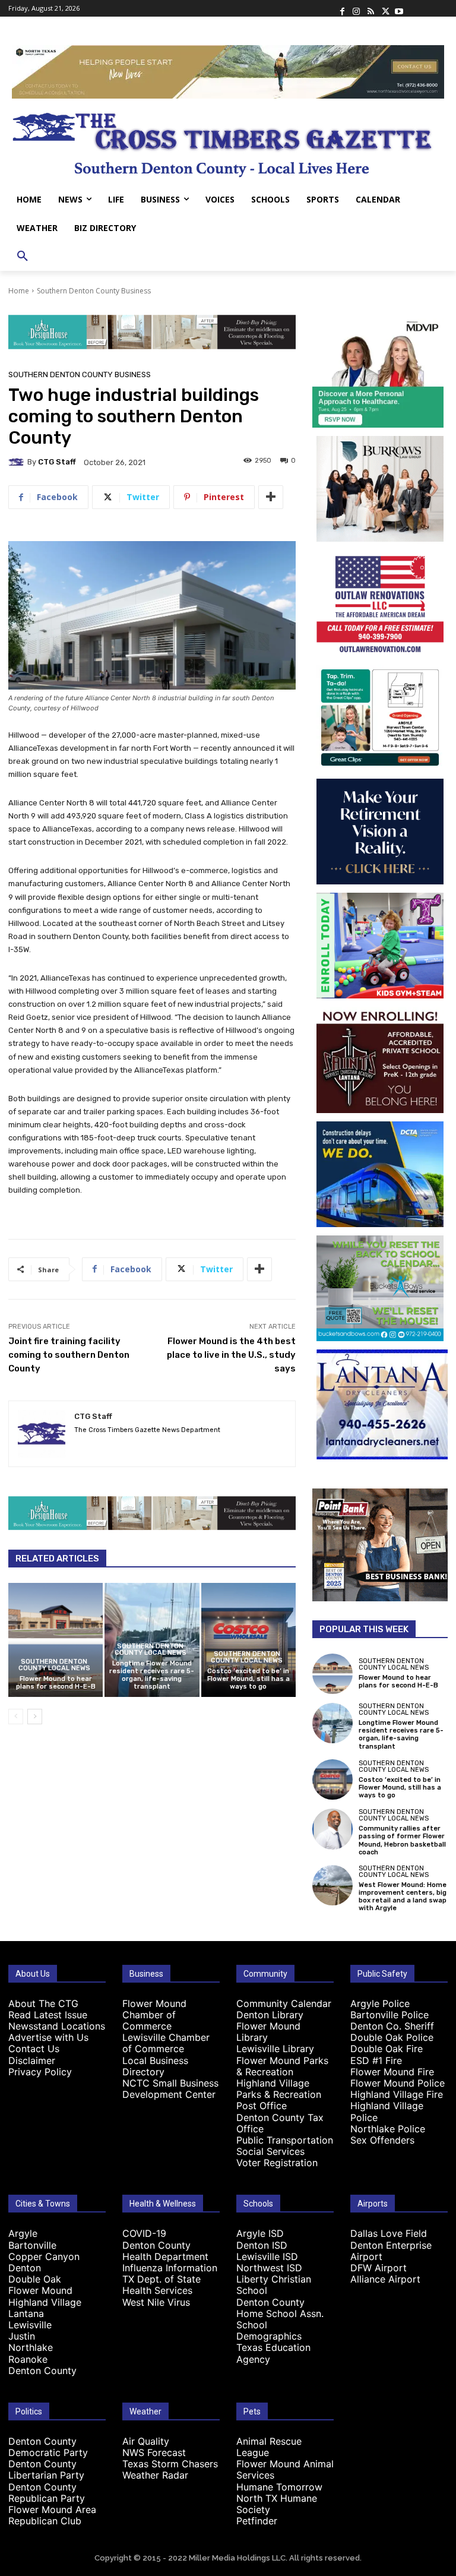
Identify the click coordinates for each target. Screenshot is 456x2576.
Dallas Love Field (389, 2233)
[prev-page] (16, 1717)
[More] (271, 497)
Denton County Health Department (165, 2251)
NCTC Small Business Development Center (170, 2089)
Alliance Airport (385, 2279)
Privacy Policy (40, 2072)
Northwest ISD (269, 2268)
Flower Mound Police (398, 2083)
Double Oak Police (392, 2037)
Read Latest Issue (48, 2015)
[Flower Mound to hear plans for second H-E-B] (56, 1640)
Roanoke (28, 2359)
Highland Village (45, 2302)
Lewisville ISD (267, 2256)
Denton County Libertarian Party (46, 2469)
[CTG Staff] (18, 462)
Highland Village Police (387, 2111)
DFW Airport (379, 2268)
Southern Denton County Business (94, 291)
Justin (22, 2336)
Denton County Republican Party (47, 2493)
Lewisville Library (275, 2049)
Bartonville (32, 2245)
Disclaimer (32, 2060)
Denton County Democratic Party (48, 2447)
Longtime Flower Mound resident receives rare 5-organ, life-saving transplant (152, 1675)
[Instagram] (356, 8)
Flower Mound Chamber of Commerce (154, 2015)
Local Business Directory (155, 2066)
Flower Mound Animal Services (285, 2469)
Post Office (262, 2106)
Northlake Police (388, 2129)
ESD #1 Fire (376, 2060)
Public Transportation (285, 2140)
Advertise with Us (48, 2037)
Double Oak (35, 2279)
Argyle (23, 2233)
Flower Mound (40, 2290)
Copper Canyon (44, 2256)
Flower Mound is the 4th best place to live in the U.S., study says (231, 1355)
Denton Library (270, 2015)
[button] (23, 257)
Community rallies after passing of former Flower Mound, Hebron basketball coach (402, 1840)
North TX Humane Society (277, 2504)
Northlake (31, 2347)
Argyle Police (380, 2003)
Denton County (42, 2370)
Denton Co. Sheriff (392, 2026)
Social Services (270, 2151)
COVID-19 (144, 2233)
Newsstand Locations (57, 2026)
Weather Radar (155, 2475)
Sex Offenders (382, 2140)
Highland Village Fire (397, 2094)
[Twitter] (385, 8)
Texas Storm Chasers (170, 2464)
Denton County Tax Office (280, 2123)
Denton (25, 2268)
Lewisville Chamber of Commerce (166, 2043)
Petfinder (257, 2521)
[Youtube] (399, 8)
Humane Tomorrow (279, 2487)
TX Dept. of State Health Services (161, 2285)
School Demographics (269, 2330)
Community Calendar (284, 2003)
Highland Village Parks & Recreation (279, 2089)
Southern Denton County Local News (54, 1665)
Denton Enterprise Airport (391, 2251)
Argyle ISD (260, 2233)
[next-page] (35, 1717)
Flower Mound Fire (392, 2072)
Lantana (26, 2313)
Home (19, 291)
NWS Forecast (154, 2452)
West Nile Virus (156, 2302)
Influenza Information (170, 2268)
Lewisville (30, 2325)
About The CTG (43, 2003)
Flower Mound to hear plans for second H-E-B (56, 1683)
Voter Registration (277, 2163)
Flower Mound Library (268, 2032)
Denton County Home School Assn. (280, 2308)
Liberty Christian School (274, 2285)
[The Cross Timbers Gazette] (228, 142)
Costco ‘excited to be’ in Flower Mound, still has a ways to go (248, 1679)
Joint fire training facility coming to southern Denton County (69, 1355)
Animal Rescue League (269, 2447)
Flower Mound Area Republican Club (52, 2515)
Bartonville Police (389, 2015)
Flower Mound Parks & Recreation (282, 2066)
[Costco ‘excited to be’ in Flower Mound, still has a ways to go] (248, 1640)
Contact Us (34, 2049)
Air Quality (146, 2441)
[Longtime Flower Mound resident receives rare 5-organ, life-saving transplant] (332, 1723)
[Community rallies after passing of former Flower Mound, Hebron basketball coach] (332, 1829)
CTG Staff (57, 462)
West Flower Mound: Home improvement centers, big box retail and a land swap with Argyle (403, 1897)
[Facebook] (342, 8)
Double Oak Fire (387, 2049)
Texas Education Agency (273, 2353)
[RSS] (370, 8)
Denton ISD (262, 2245)
